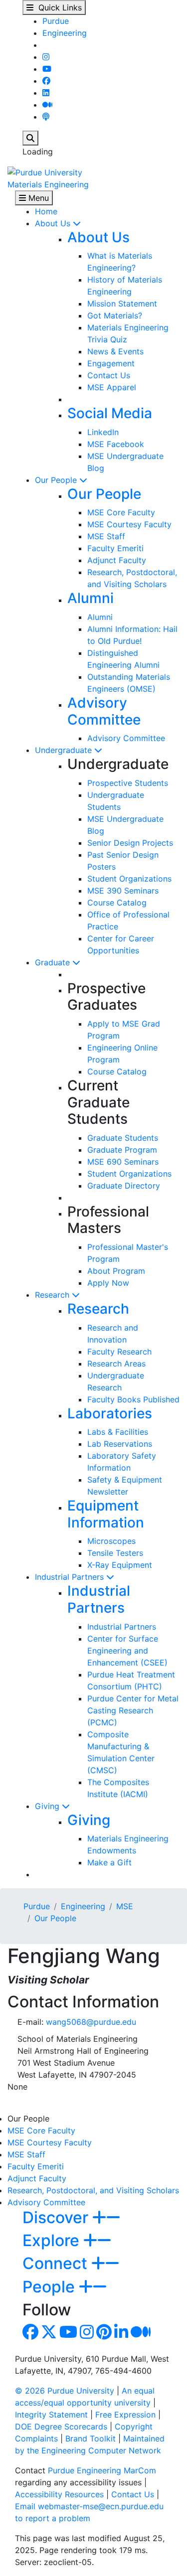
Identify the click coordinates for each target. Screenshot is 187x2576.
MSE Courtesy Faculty (129, 524)
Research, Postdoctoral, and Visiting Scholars (93, 2190)
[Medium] (47, 105)
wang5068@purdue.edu (91, 2022)
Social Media (110, 413)
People (51, 2287)
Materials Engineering (48, 184)
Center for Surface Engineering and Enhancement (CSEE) (127, 1651)
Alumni (91, 598)
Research (53, 1295)
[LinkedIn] (46, 93)
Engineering (65, 33)
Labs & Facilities (118, 1432)
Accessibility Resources (59, 2494)
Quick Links (58, 7)
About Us (54, 223)
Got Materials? (115, 315)
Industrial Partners (71, 1577)
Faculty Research (119, 1352)
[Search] (30, 138)
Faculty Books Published (133, 1399)
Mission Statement (122, 303)
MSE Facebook (116, 444)
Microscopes (111, 1541)
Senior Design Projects (130, 843)
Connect (57, 2263)
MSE (125, 1906)
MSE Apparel (112, 387)
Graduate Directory (124, 1186)
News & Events (115, 351)
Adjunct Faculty (117, 560)
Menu (37, 198)
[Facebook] (46, 81)
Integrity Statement (51, 2415)
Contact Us (109, 375)
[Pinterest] (104, 2335)
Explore (53, 2240)
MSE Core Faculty (121, 512)
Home (46, 211)
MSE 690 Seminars (123, 1162)
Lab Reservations (120, 1444)
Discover (57, 2217)
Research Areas (116, 1364)
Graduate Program (122, 1150)
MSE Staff (106, 536)
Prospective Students (128, 783)
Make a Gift (109, 1862)
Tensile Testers (115, 1553)
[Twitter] (49, 2335)
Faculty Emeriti (115, 548)
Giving (48, 1806)
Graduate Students (123, 1138)
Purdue (56, 21)
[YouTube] (47, 69)
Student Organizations (129, 879)
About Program (116, 1271)
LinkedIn (103, 432)
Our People (57, 480)
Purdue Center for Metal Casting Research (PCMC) (133, 1710)
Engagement (111, 363)
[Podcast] (46, 117)
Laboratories (110, 1413)
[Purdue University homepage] (45, 171)
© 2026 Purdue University (65, 2391)
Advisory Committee (104, 711)
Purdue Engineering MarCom (102, 2470)
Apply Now (108, 1283)
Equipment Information (106, 1514)
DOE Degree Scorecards (61, 2426)
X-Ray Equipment (120, 1565)
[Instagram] (46, 57)
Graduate (54, 962)
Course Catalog (117, 903)
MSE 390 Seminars (123, 891)
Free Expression (125, 2415)
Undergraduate (65, 750)
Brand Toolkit (91, 2438)
